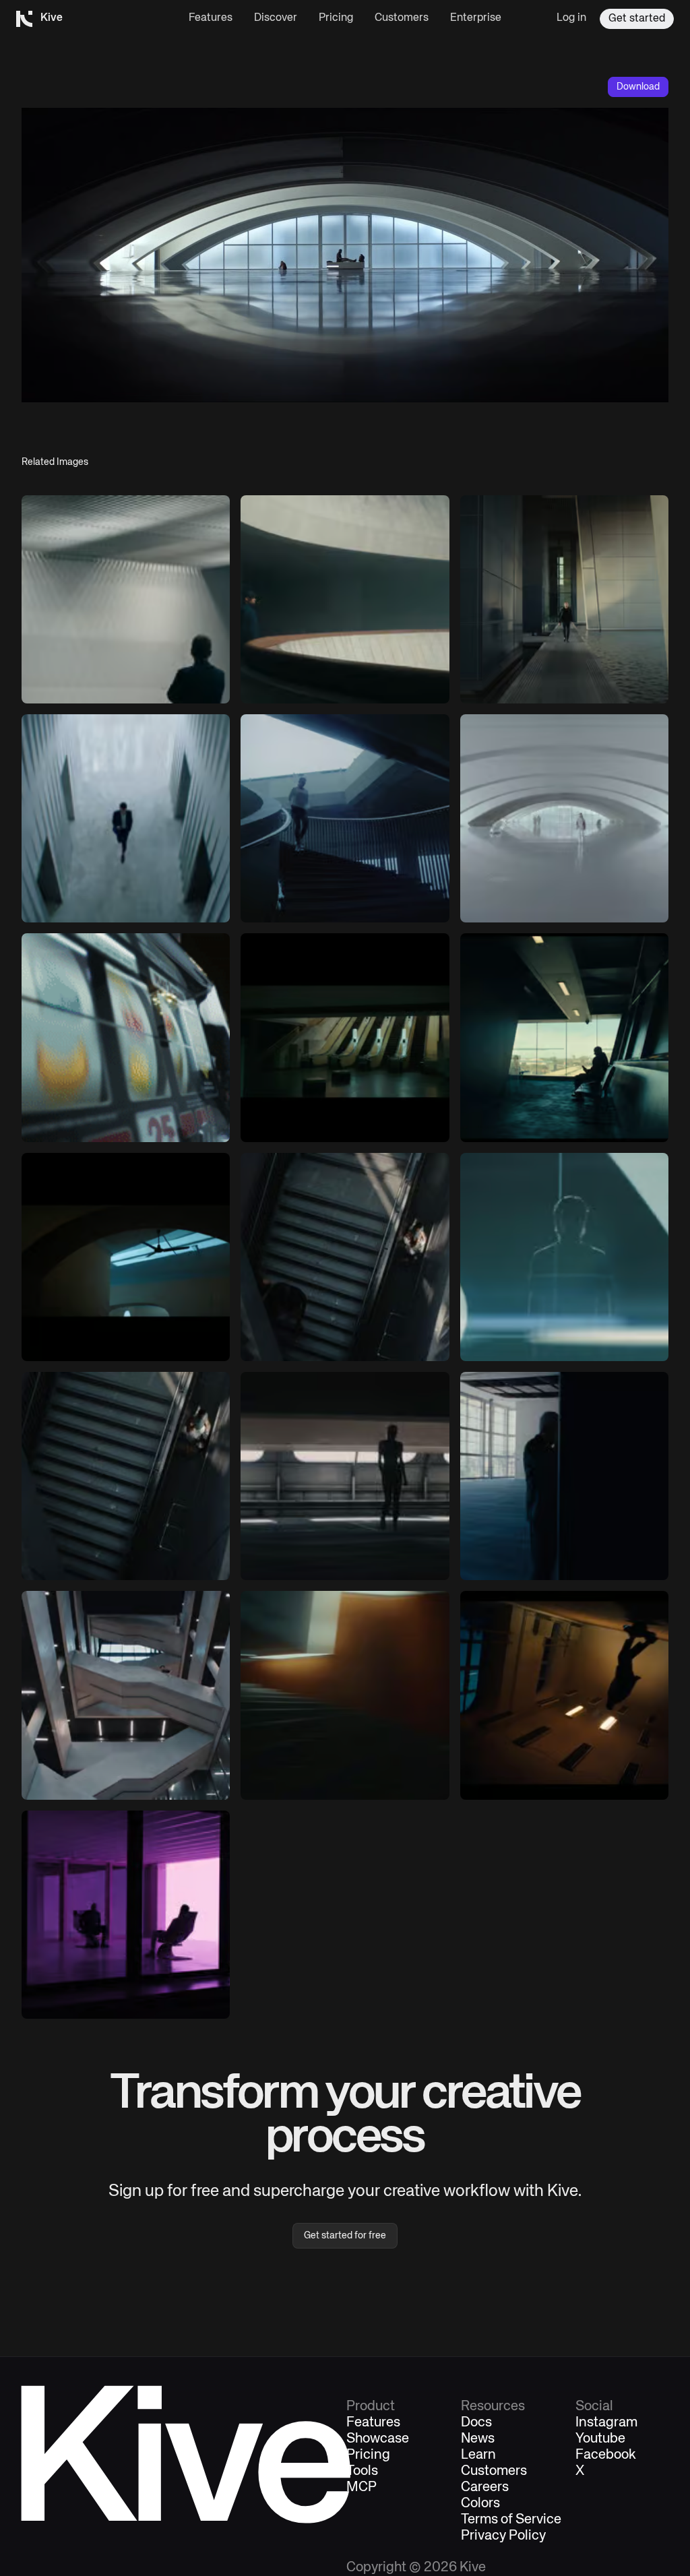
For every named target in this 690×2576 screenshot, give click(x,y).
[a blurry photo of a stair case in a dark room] (345, 1695)
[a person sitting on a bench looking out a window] (564, 1037)
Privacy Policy (503, 2536)
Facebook (606, 2455)
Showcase (378, 2439)
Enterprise (476, 18)
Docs (476, 2423)
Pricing (336, 18)
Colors (480, 2504)
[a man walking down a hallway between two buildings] (564, 599)
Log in (571, 18)
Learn (478, 2455)
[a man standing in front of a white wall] (126, 599)
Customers (402, 18)
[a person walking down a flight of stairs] (345, 1257)
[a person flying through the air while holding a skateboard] (564, 1695)
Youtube (600, 2439)
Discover (276, 18)
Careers (485, 2488)
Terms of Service (511, 2520)
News (478, 2439)
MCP (362, 2488)
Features (211, 18)
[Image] (345, 599)
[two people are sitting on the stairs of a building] (126, 1476)
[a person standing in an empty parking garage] (345, 1476)
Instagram (606, 2423)
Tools (362, 2472)
